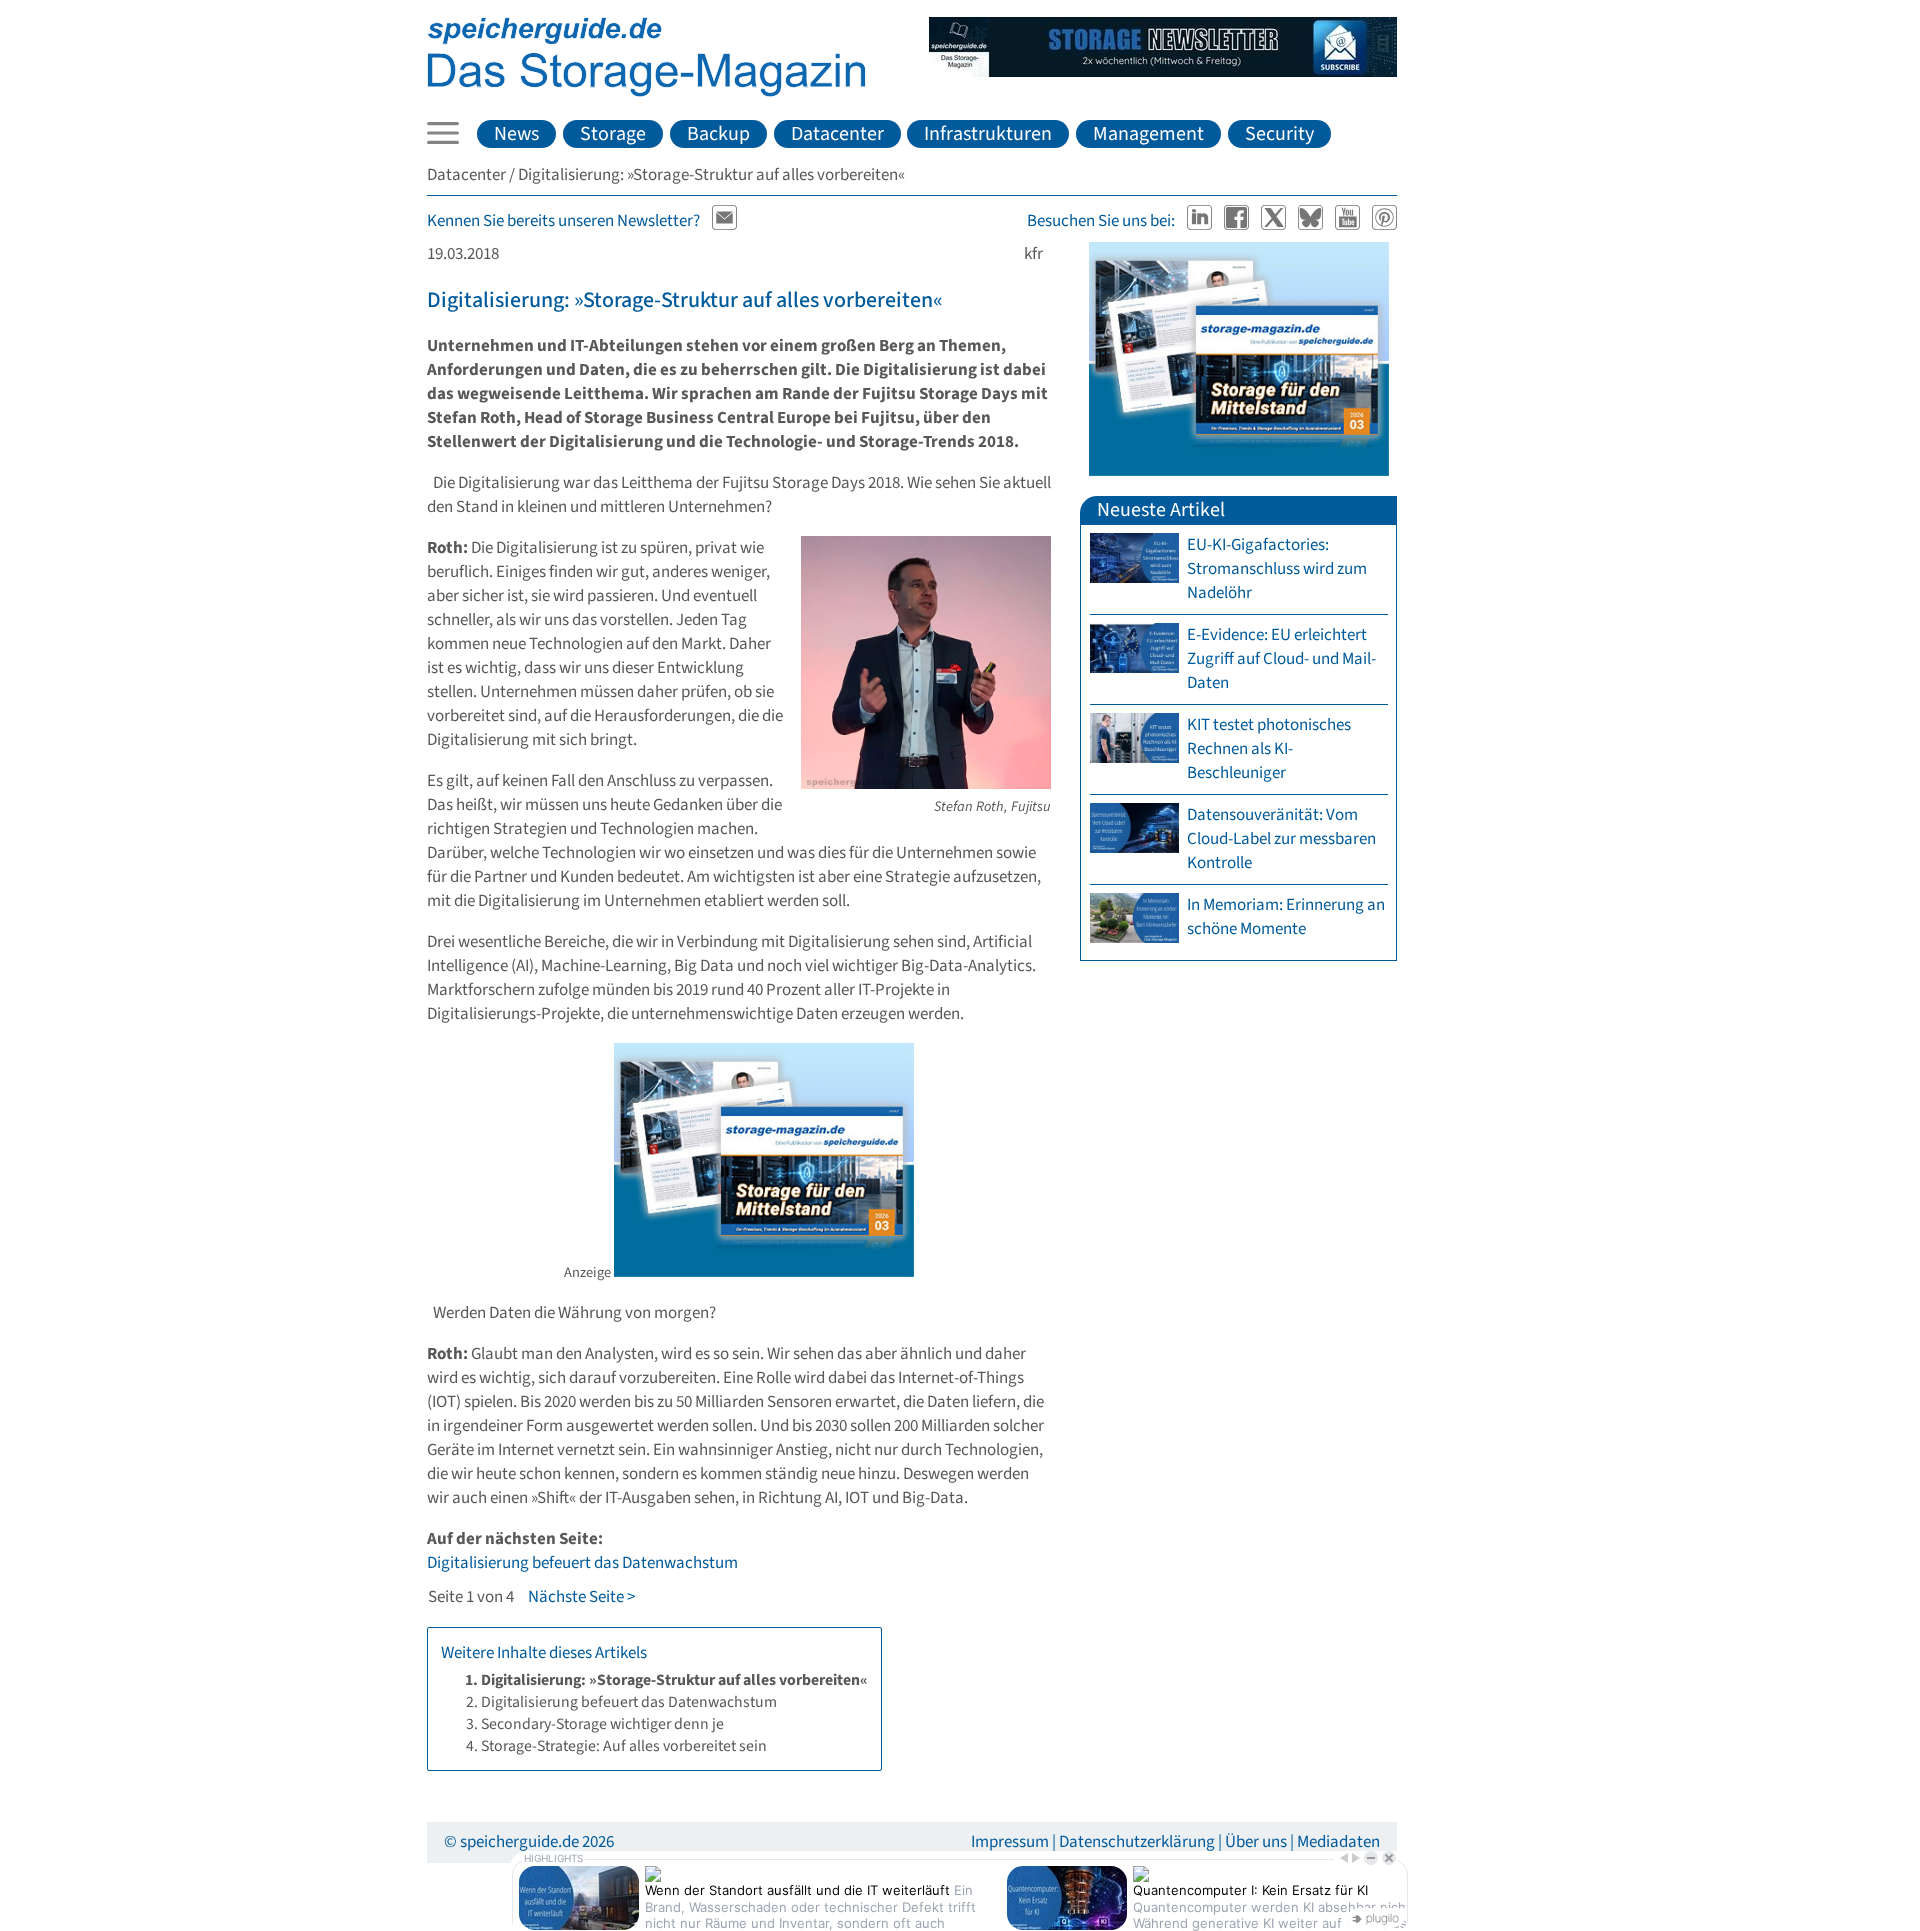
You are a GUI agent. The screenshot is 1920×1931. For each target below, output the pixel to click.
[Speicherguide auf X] (1275, 221)
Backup (718, 134)
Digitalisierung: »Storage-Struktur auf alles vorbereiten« (685, 300)
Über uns (1256, 1842)
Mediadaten (1338, 1842)
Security (1279, 134)
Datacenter (837, 134)
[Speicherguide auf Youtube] (1349, 221)
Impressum (1010, 1842)
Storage (613, 134)
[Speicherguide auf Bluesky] (1312, 221)
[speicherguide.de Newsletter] (725, 221)
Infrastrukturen (988, 134)
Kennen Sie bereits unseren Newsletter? (563, 221)
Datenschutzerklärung (1137, 1842)
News (516, 134)
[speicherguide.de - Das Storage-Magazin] (646, 92)
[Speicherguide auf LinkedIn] (1201, 221)
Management (1148, 134)
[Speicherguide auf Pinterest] (1385, 221)
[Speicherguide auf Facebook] (1238, 221)
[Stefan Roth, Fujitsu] (926, 784)
